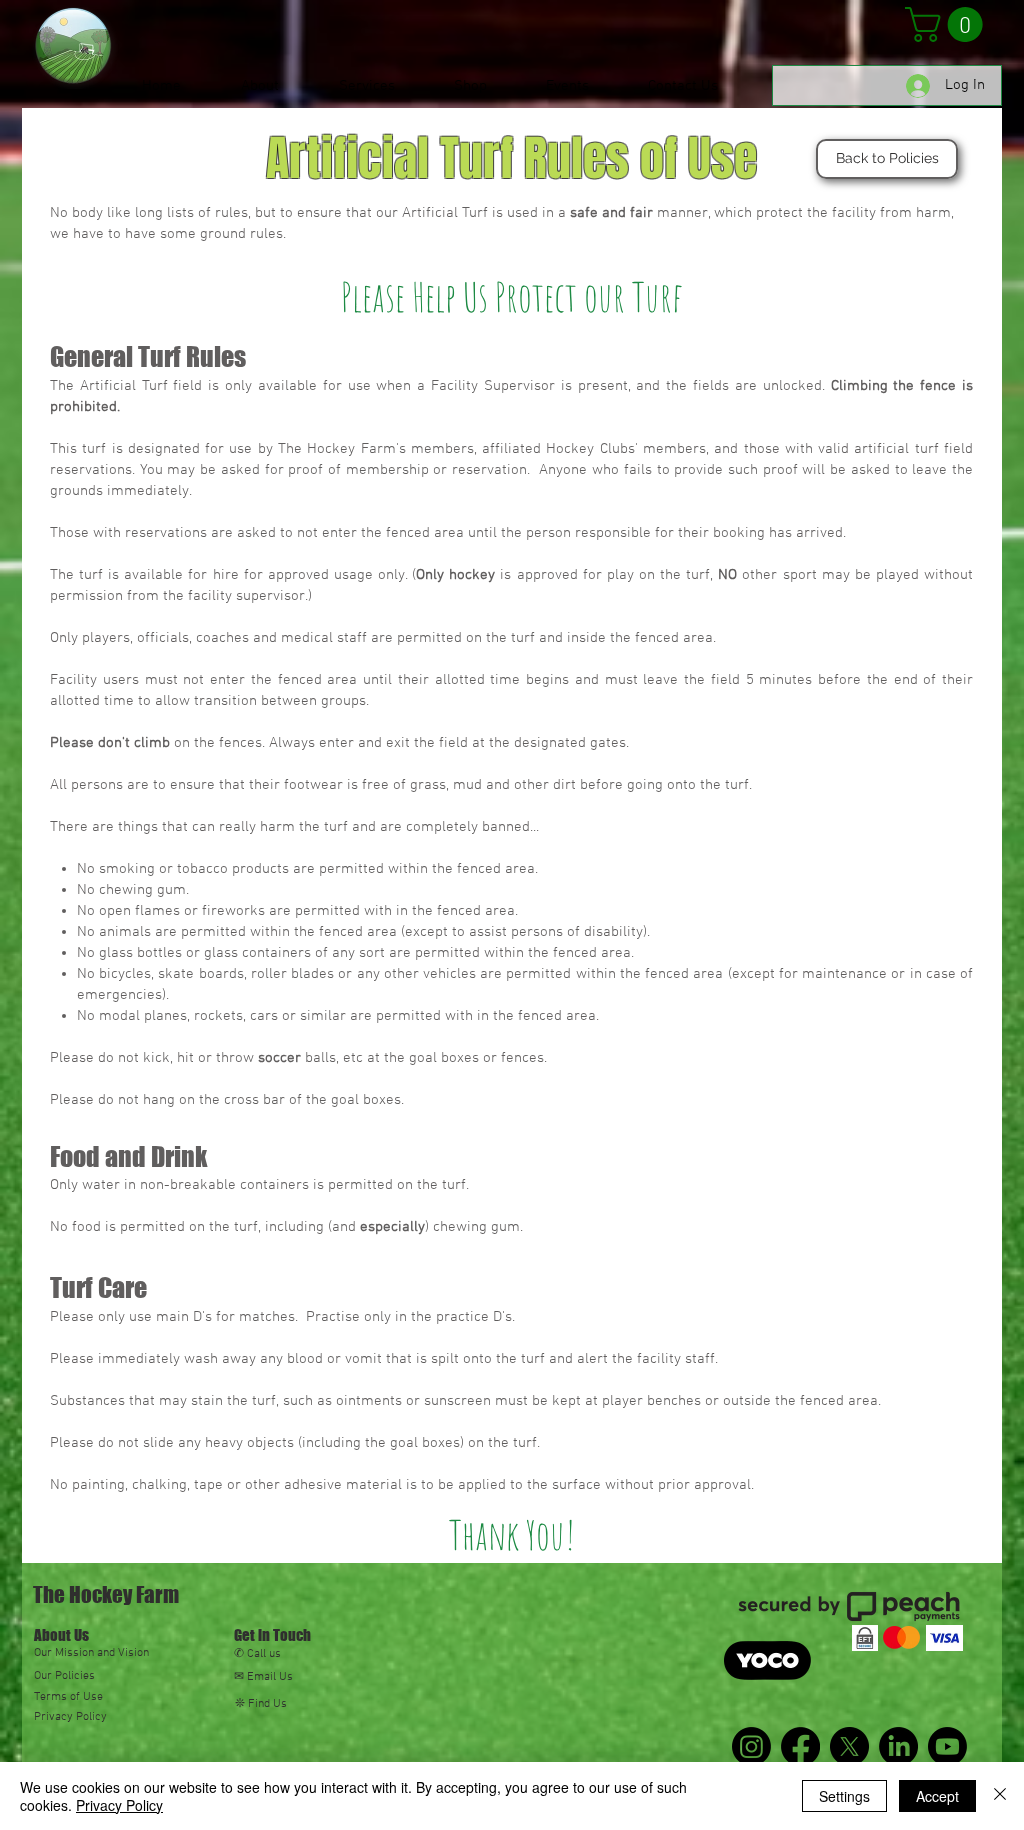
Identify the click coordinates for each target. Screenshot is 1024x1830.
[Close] (1000, 1796)
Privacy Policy (119, 1805)
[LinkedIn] (898, 1746)
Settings (844, 1796)
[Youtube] (947, 1746)
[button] (948, 24)
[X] (849, 1746)
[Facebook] (800, 1746)
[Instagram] (751, 1746)
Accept (937, 1796)
